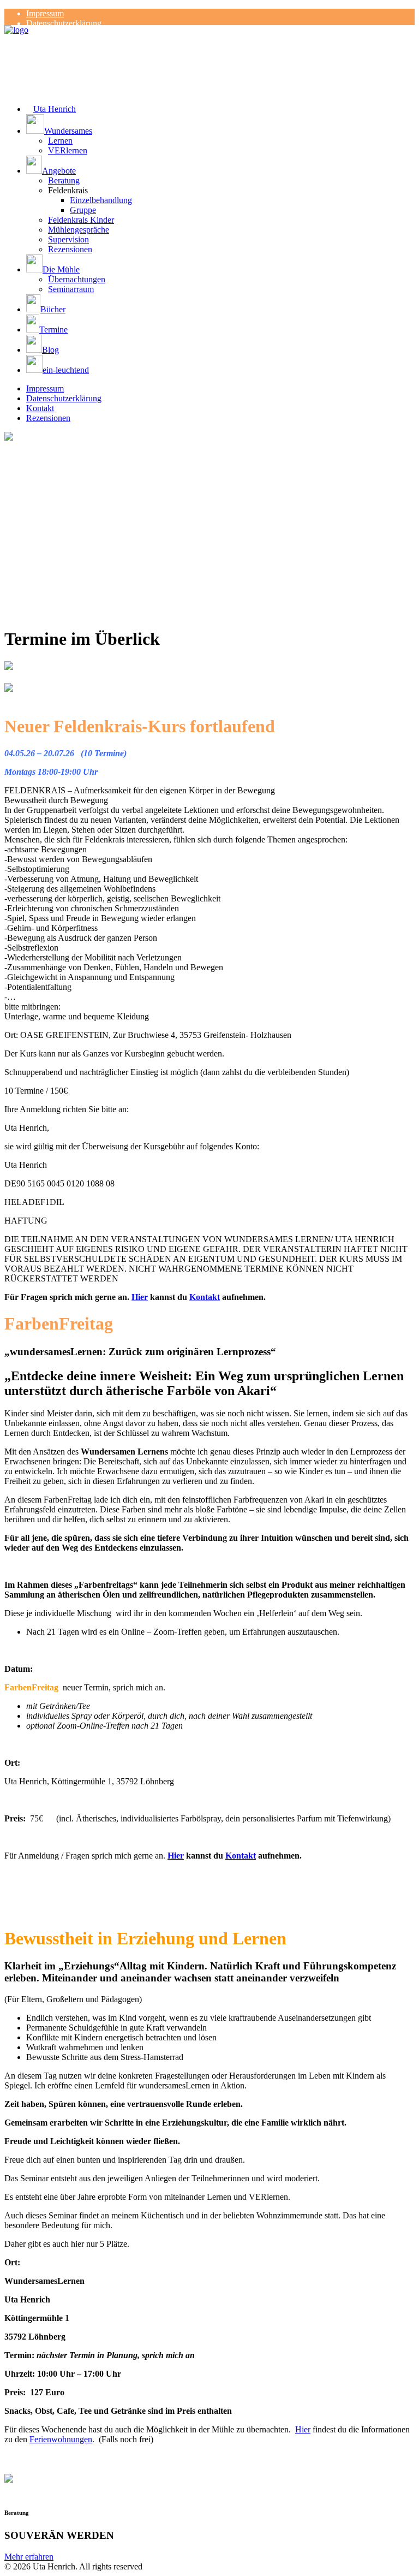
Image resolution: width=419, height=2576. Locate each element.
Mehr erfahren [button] (29, 2557)
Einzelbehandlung (101, 200)
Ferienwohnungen (61, 2439)
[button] (220, 125)
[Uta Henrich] (209, 47)
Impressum (45, 13)
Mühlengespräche (79, 230)
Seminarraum (71, 289)
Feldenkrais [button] (68, 190)
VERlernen (68, 150)
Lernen (60, 141)
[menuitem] (220, 14)
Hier (140, 1297)
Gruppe (83, 210)
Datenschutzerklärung (64, 23)
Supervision (68, 239)
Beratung (64, 180)
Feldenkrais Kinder (81, 220)
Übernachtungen (77, 279)
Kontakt (40, 408)
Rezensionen (70, 249)
